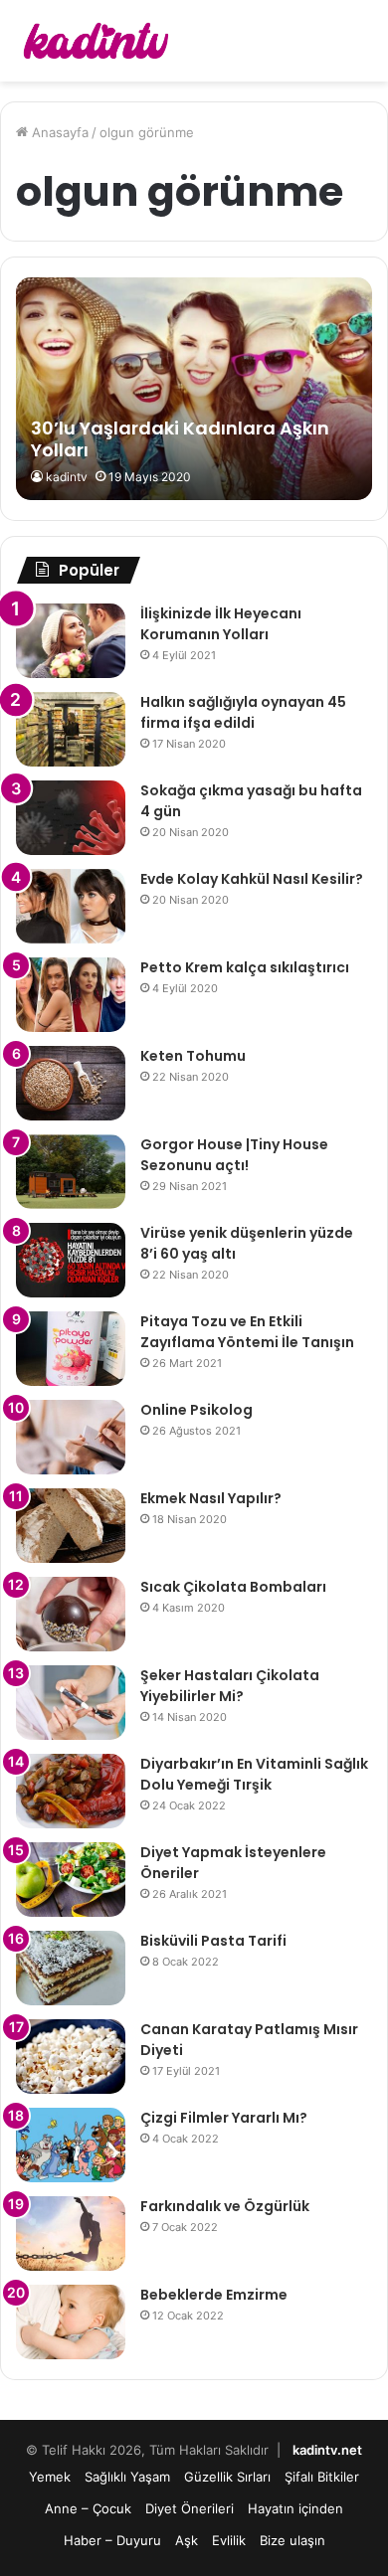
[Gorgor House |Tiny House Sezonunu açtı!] (71, 1172)
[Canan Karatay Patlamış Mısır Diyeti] (71, 2057)
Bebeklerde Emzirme (214, 2295)
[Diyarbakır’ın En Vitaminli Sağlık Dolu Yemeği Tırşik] (71, 1791)
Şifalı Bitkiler (322, 2477)
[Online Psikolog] (71, 1437)
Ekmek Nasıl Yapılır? (211, 1498)
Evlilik (229, 2540)
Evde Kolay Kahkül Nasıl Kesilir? (252, 879)
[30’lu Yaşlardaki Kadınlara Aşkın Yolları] (194, 389)
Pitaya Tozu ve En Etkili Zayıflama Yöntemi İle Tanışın (247, 1332)
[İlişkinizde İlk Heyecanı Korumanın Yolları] (71, 641)
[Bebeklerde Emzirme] (71, 2322)
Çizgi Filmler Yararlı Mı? (224, 2118)
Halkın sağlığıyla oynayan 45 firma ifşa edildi (243, 712)
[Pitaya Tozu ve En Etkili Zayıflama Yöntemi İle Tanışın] (71, 1349)
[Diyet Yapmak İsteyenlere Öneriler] (71, 1880)
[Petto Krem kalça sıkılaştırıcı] (71, 995)
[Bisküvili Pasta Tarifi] (71, 1968)
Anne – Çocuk (88, 2508)
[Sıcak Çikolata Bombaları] (71, 1614)
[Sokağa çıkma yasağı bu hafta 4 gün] (71, 818)
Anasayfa (58, 132)
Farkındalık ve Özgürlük (225, 2206)
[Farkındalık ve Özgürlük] (71, 2233)
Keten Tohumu (193, 1056)
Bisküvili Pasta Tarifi (213, 1941)
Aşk (187, 2540)
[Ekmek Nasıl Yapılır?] (71, 1526)
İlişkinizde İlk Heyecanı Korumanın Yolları (221, 624)
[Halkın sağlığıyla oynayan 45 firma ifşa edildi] (71, 729)
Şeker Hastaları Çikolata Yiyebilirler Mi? (230, 1686)
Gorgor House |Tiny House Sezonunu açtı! (234, 1155)
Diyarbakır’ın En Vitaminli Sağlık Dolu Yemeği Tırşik (254, 1774)
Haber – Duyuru (112, 2540)
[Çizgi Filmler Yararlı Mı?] (71, 2145)
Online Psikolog (196, 1410)
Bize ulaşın (292, 2540)
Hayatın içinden (295, 2508)
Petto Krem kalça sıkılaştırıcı (245, 967)
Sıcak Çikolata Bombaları (233, 1587)
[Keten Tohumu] (71, 1083)
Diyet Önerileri (190, 2508)
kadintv (67, 477)
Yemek (50, 2477)
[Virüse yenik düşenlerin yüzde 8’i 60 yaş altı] (71, 1260)
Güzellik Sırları (227, 2477)
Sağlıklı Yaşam (127, 2477)
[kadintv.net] (95, 41)
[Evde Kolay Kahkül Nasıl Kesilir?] (71, 906)
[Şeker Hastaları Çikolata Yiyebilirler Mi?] (71, 1703)
